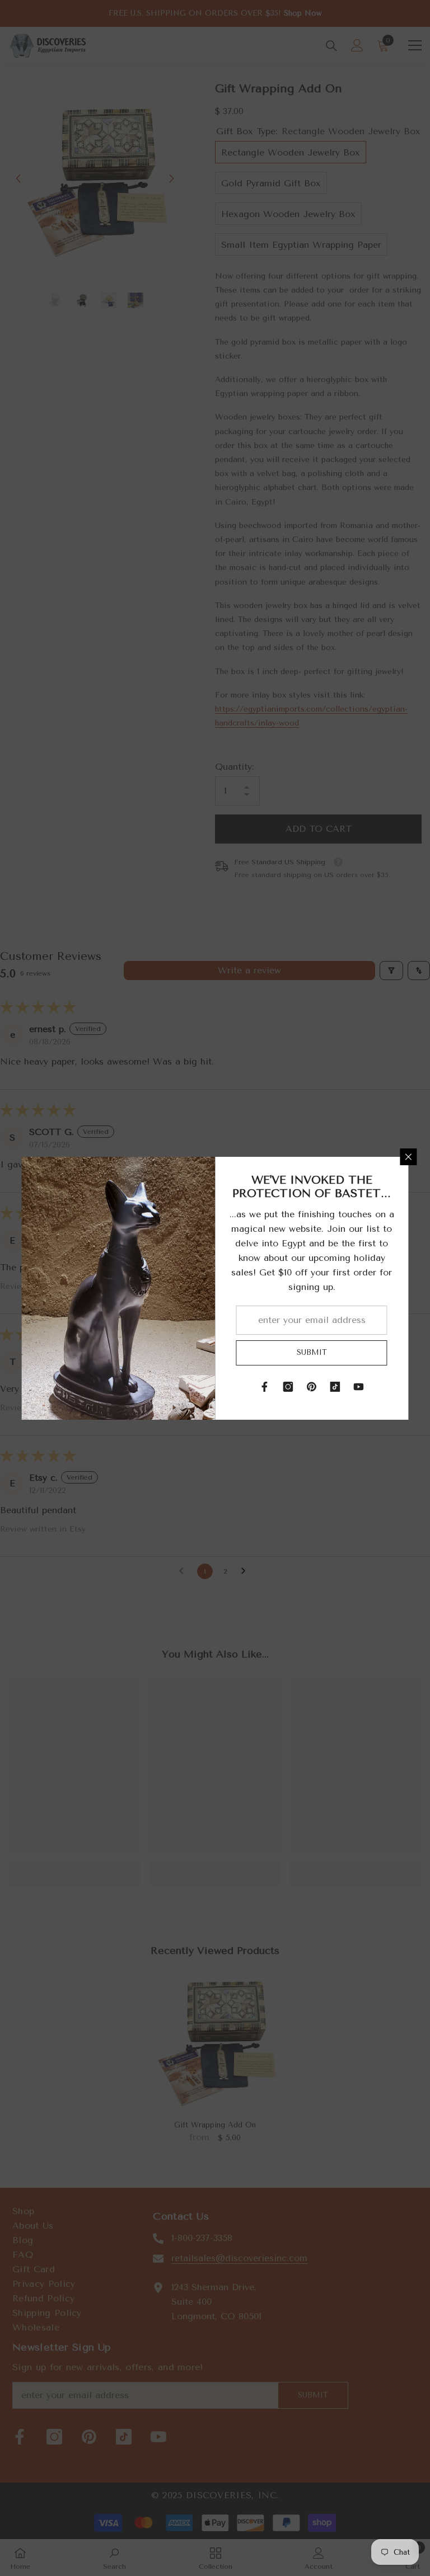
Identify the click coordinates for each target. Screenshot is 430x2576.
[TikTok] (335, 1387)
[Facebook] (265, 1387)
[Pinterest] (312, 1387)
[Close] (409, 1157)
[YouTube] (359, 1387)
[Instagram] (288, 1387)
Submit (312, 1352)
